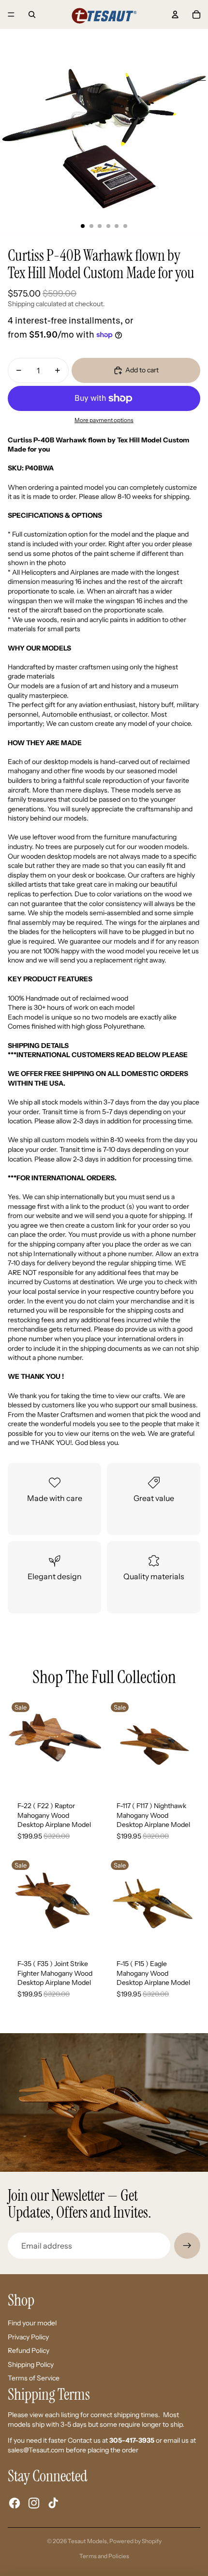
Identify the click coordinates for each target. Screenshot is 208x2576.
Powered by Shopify (135, 2541)
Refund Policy (29, 2350)
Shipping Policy (31, 2364)
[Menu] (11, 14)
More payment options (104, 420)
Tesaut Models (87, 2541)
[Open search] (32, 14)
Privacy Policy (28, 2337)
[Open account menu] (175, 14)
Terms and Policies (104, 2556)
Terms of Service (34, 2378)
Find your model (32, 2323)
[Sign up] (187, 2246)
